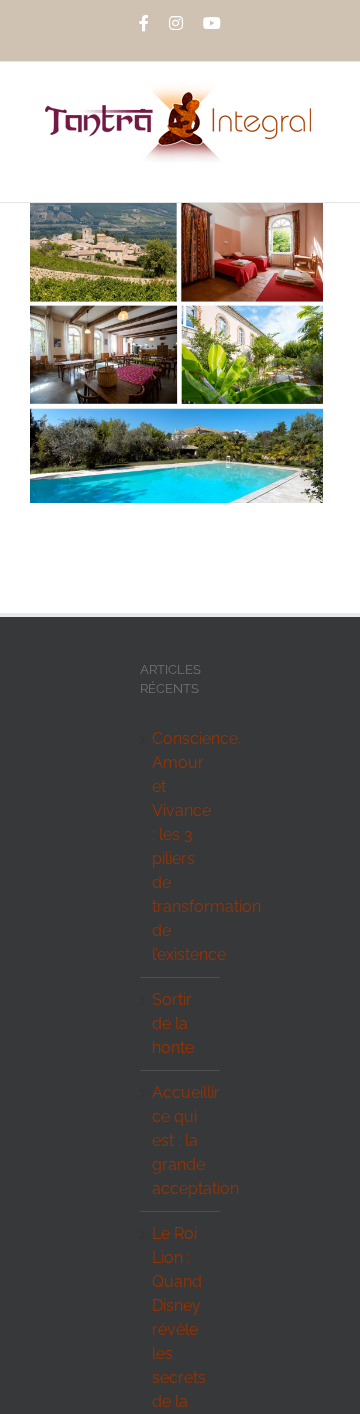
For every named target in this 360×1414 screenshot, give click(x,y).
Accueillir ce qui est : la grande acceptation (181, 1140)
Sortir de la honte (173, 1023)
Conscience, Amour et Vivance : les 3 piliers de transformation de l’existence (181, 846)
